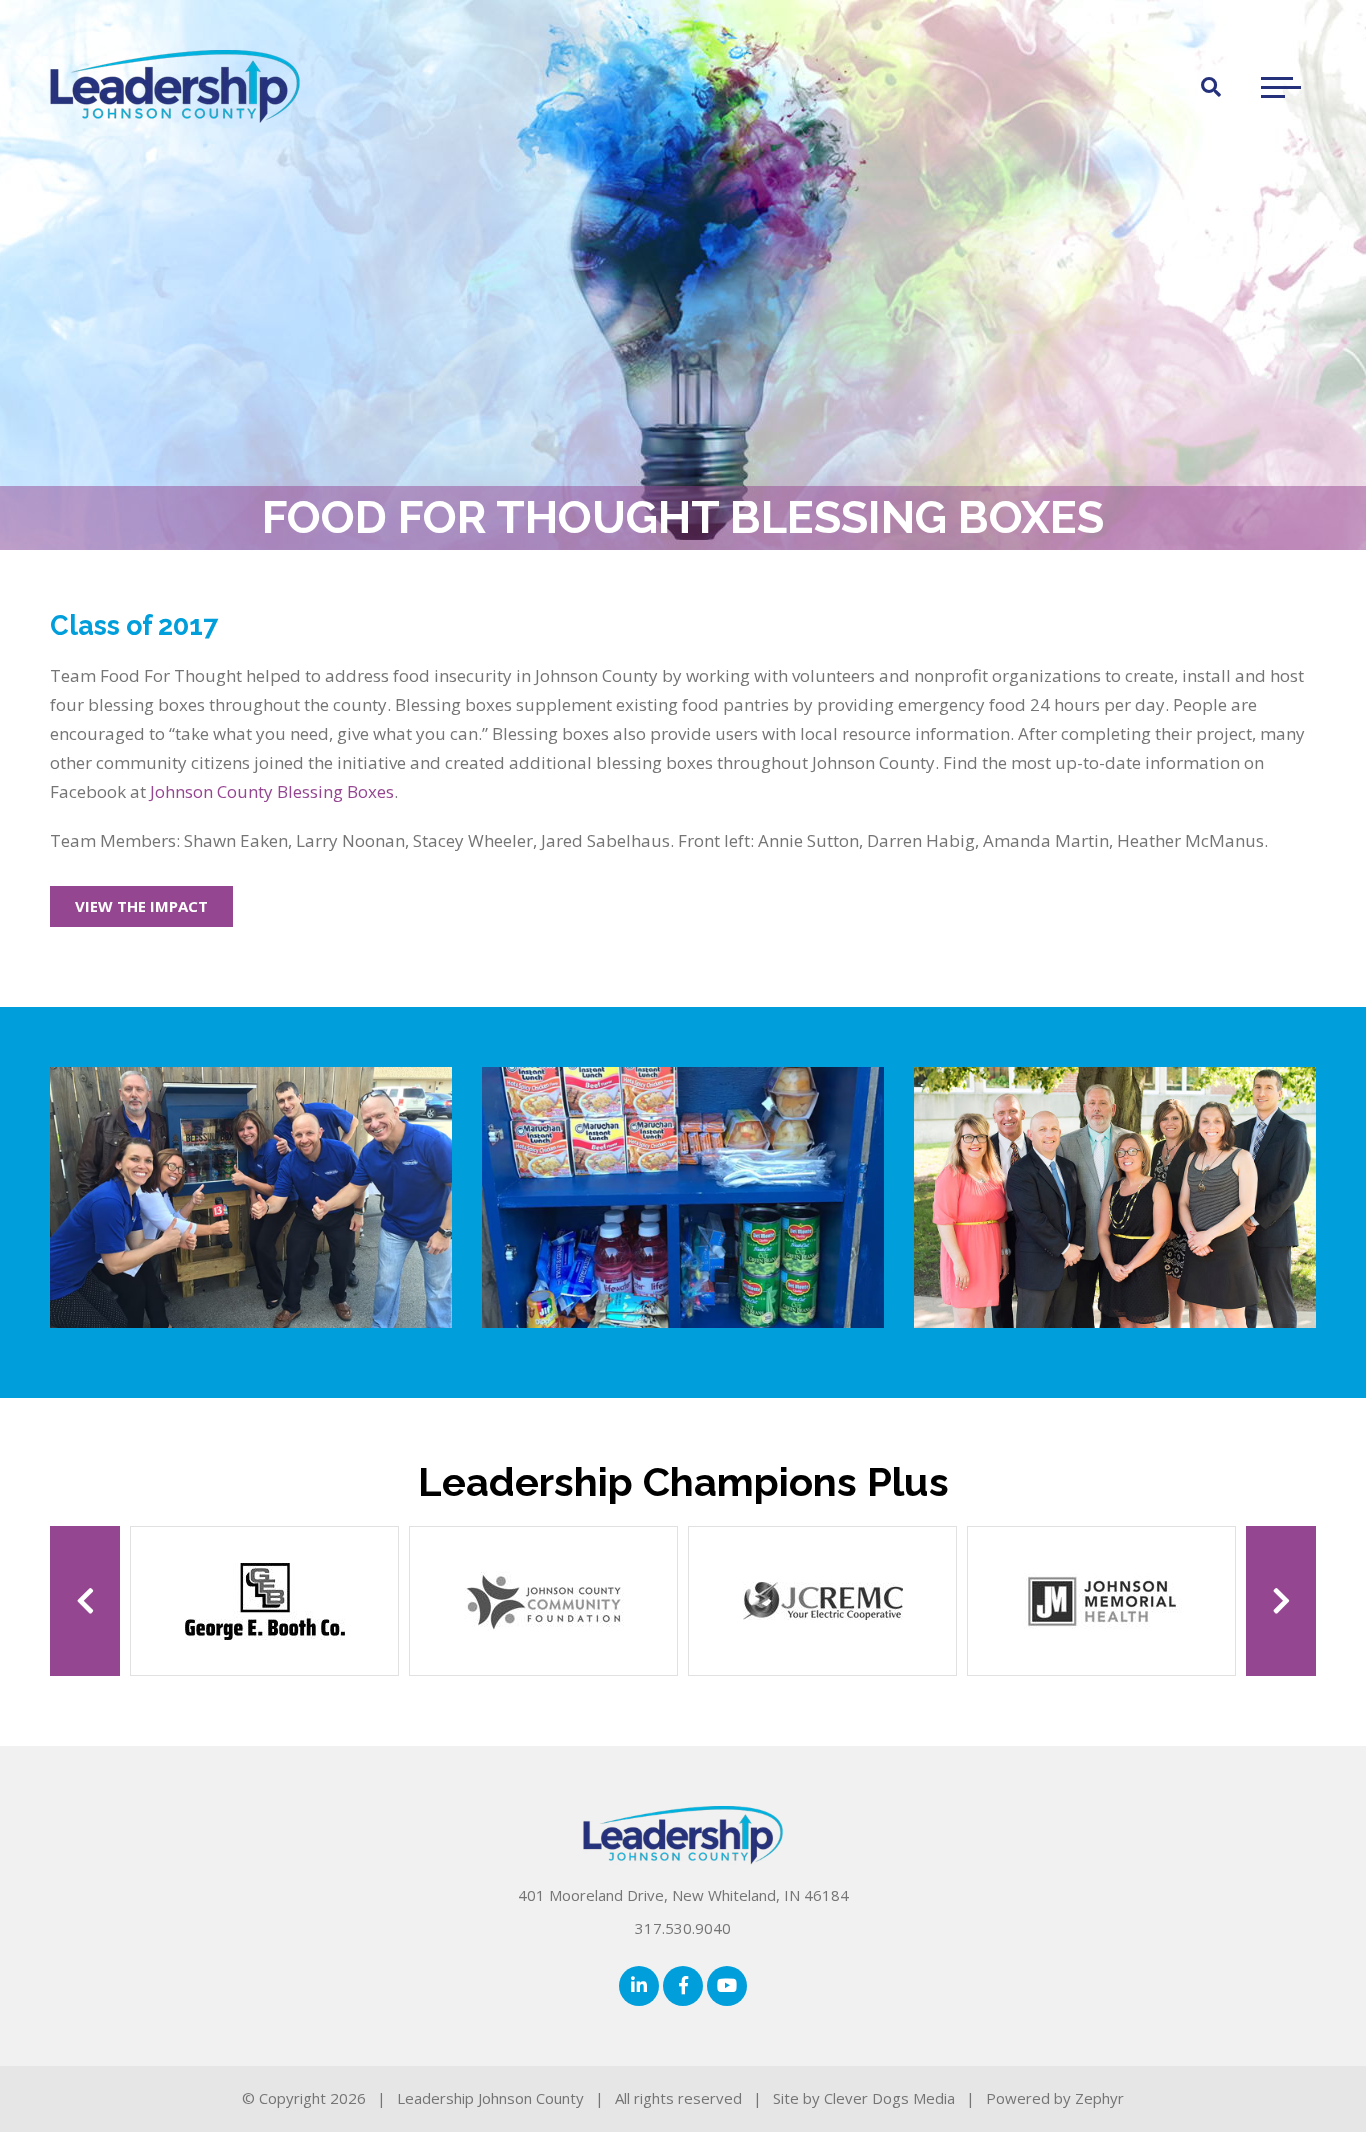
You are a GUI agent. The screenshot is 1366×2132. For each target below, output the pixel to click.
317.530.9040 (683, 1928)
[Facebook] (683, 1986)
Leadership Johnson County (490, 2098)
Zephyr (1099, 2098)
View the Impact (141, 906)
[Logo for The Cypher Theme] (175, 87)
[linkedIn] (639, 1986)
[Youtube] (727, 1986)
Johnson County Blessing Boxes (272, 791)
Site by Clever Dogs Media (864, 2098)
